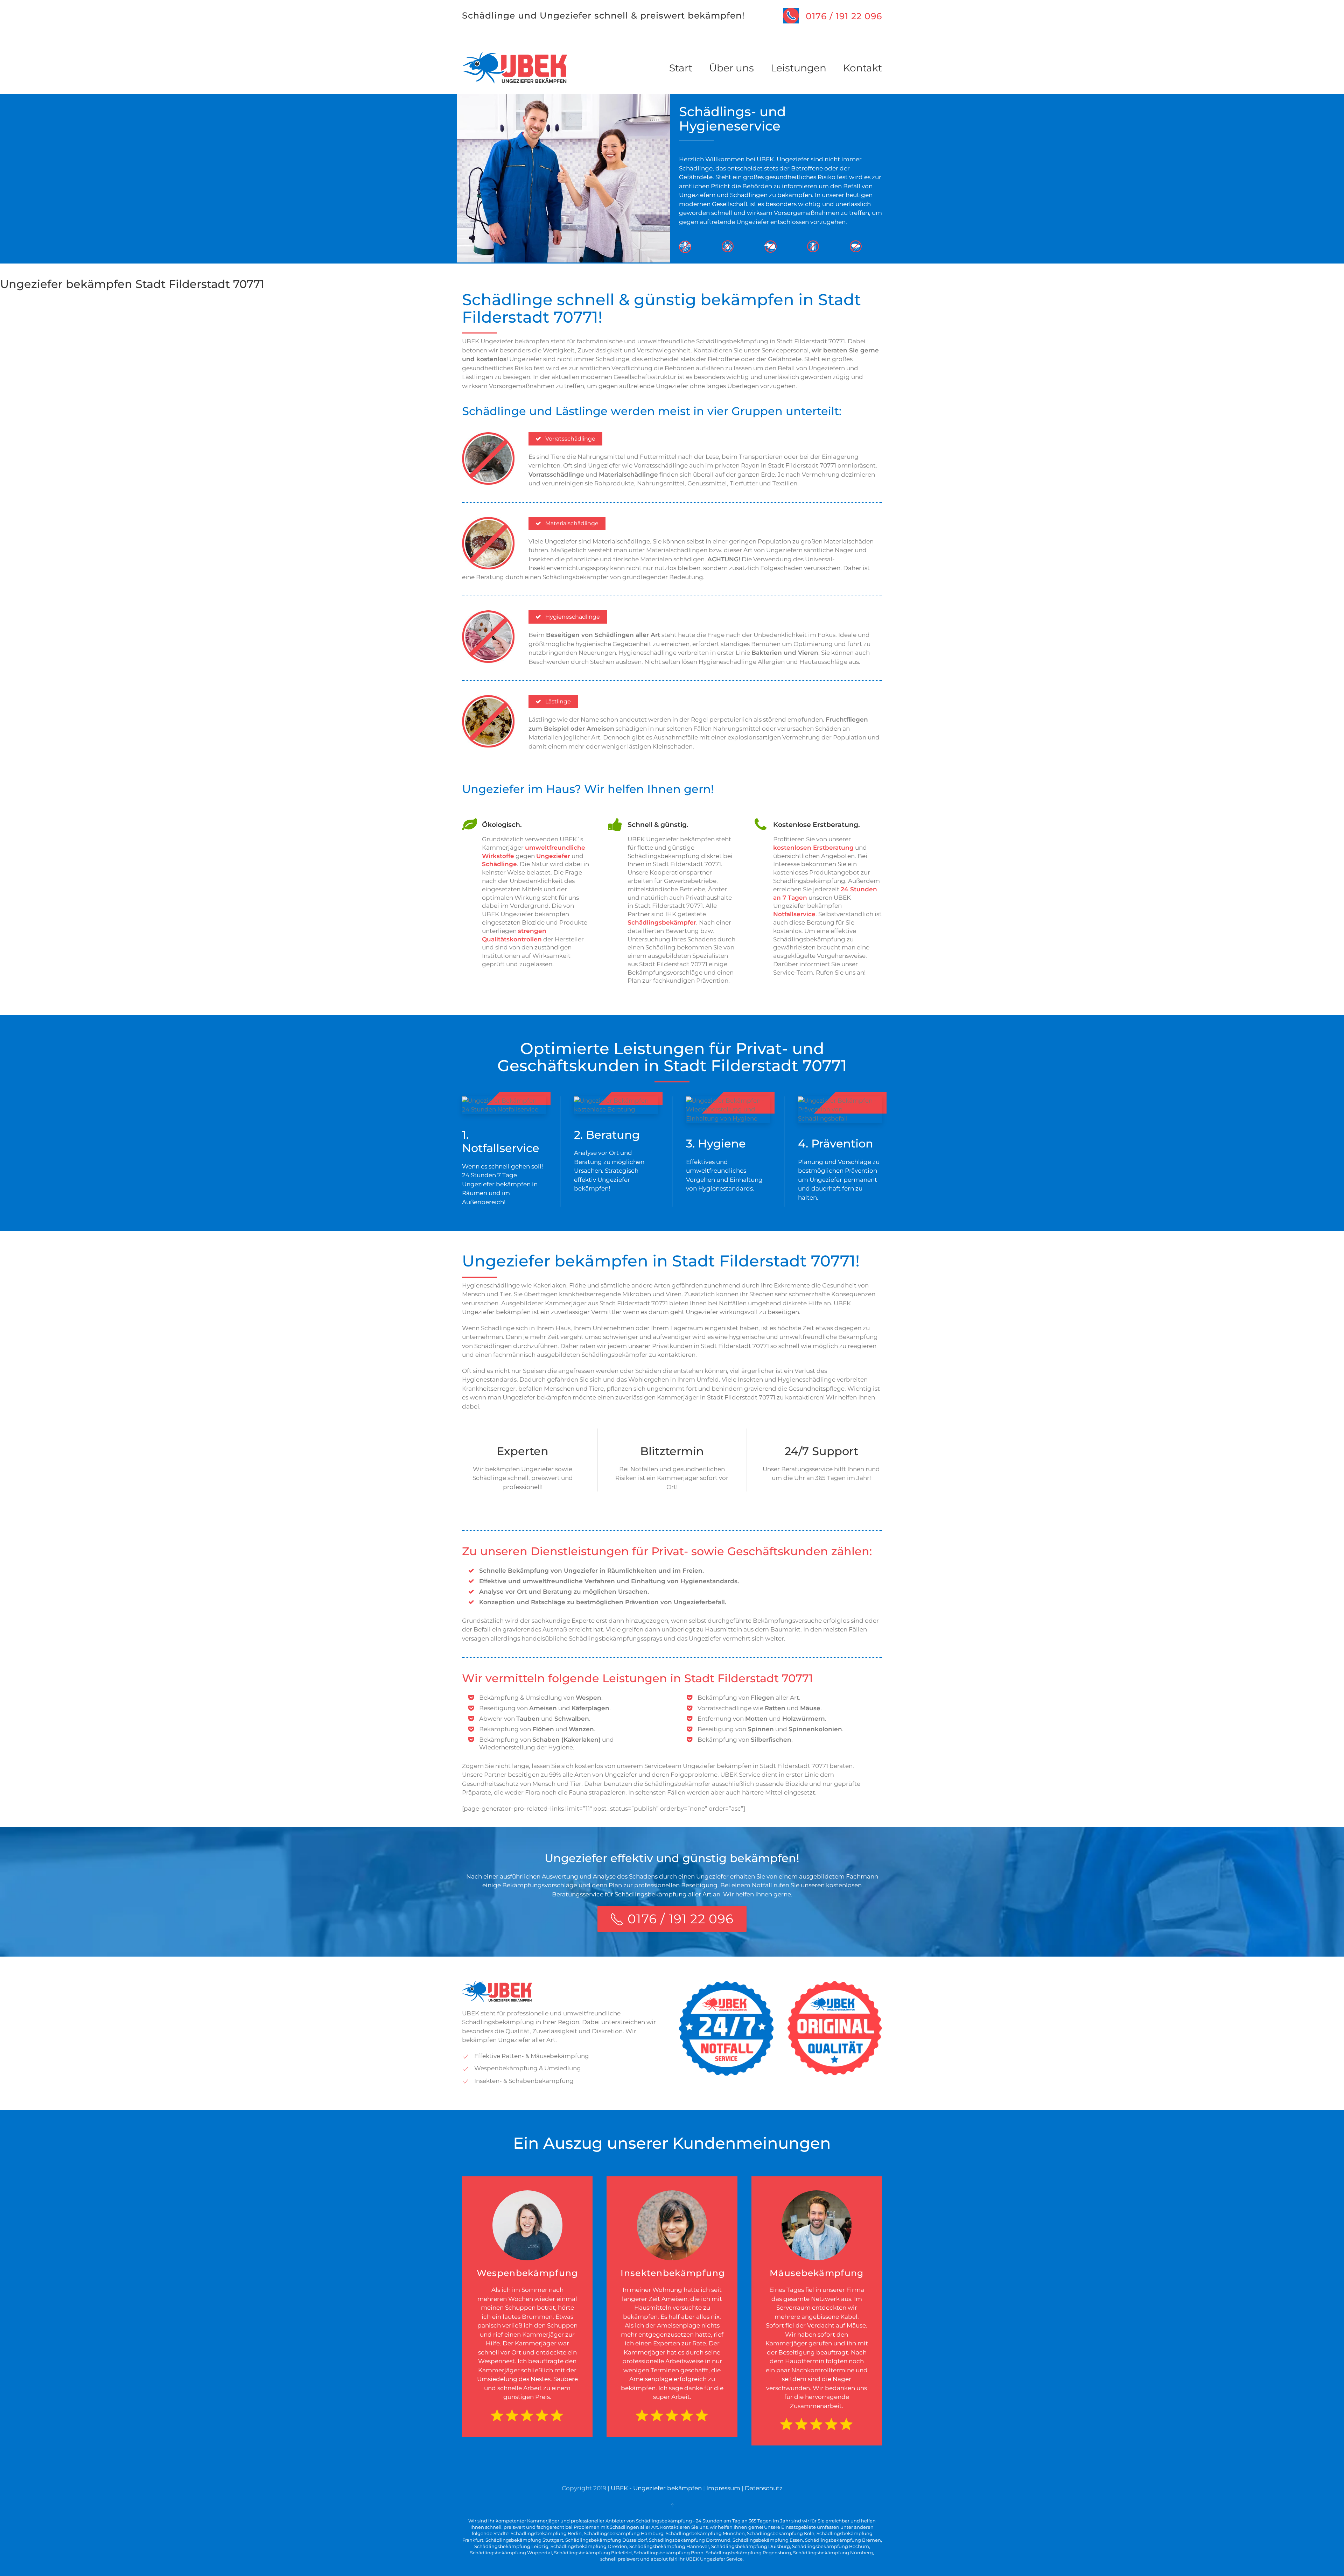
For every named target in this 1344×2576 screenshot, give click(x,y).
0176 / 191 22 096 (844, 16)
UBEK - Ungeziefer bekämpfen (656, 2488)
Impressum (723, 2488)
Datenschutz (764, 2488)
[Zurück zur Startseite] (514, 68)
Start (681, 68)
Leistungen (799, 68)
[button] (672, 2505)
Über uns (731, 68)
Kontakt (863, 68)
